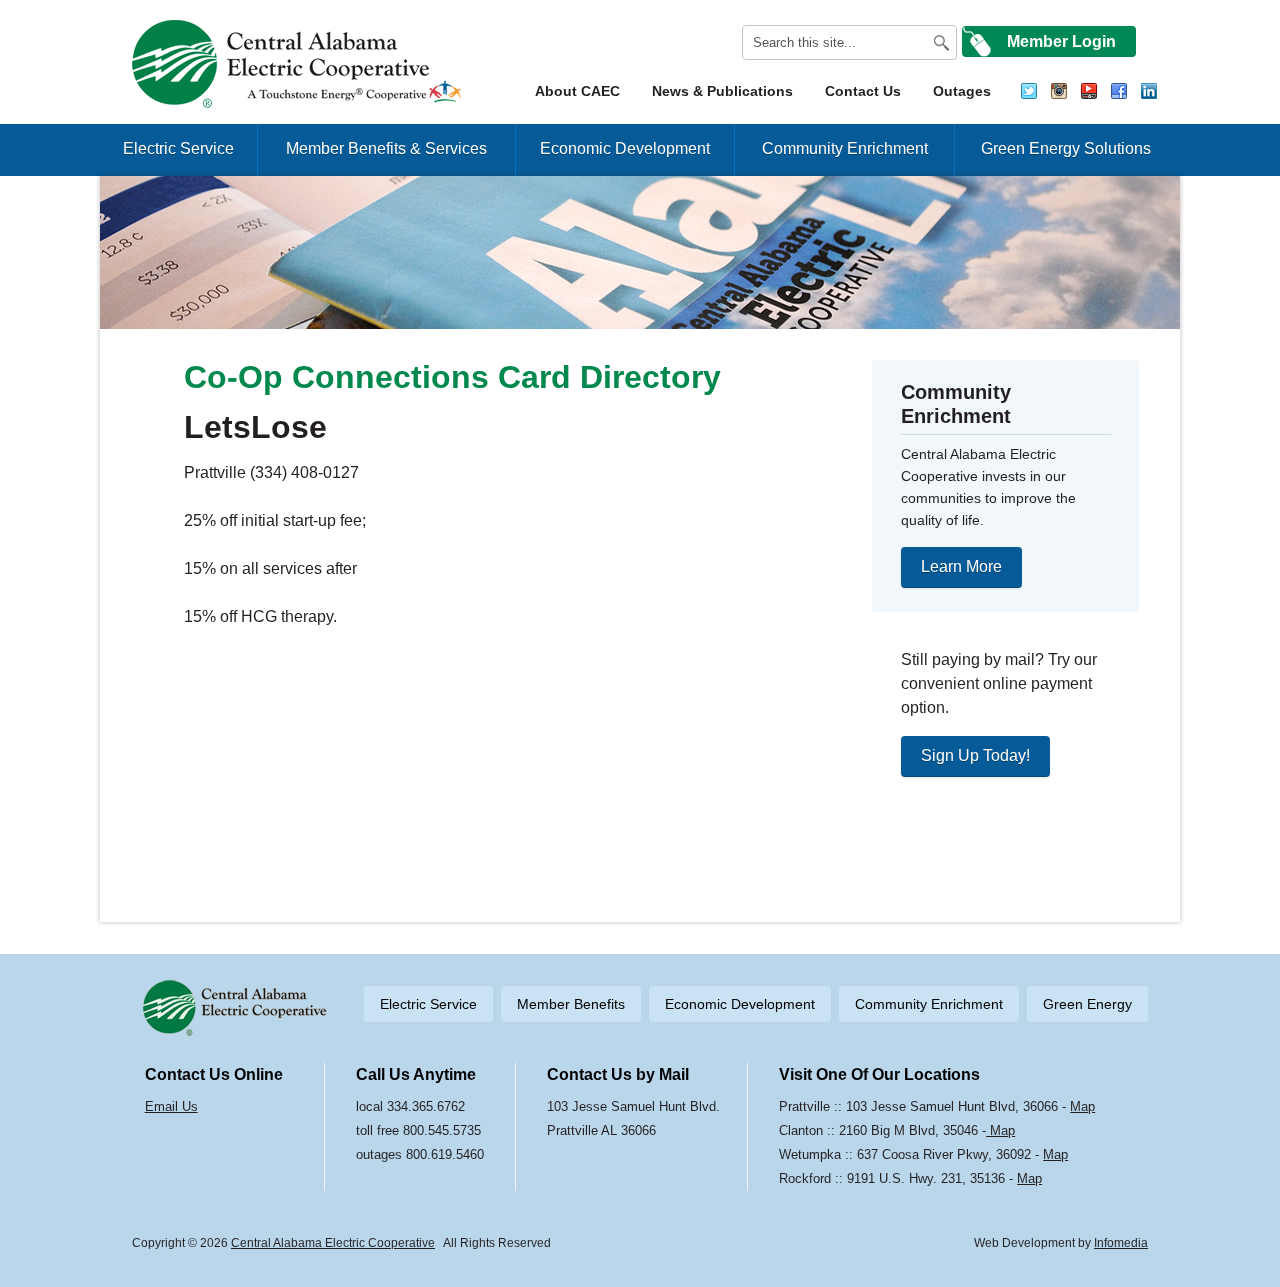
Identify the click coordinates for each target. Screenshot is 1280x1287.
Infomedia (1121, 1243)
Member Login (1061, 41)
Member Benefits (571, 1004)
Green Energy (1087, 1004)
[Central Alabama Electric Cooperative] (299, 64)
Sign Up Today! (975, 755)
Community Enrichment (845, 148)
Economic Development (625, 148)
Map (1082, 1106)
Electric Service (178, 148)
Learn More (961, 566)
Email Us (171, 1106)
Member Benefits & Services (386, 148)
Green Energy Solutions (1066, 148)
